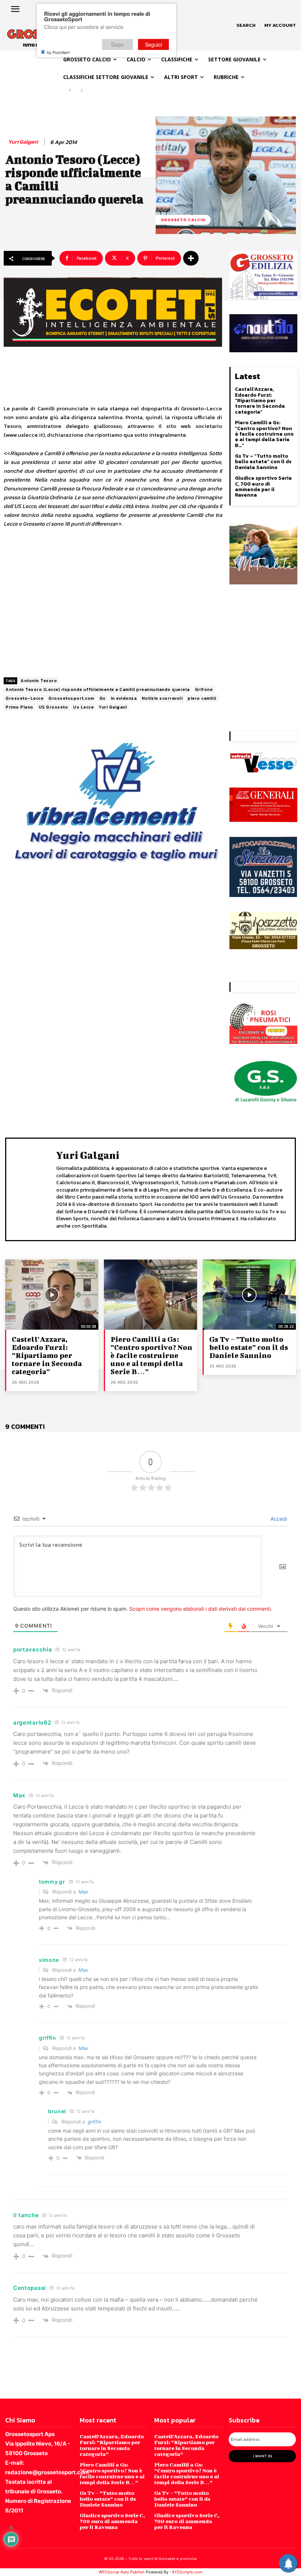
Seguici (153, 44)
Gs (103, 698)
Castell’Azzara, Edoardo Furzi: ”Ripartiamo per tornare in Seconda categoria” (260, 401)
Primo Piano (19, 707)
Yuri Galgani (23, 142)
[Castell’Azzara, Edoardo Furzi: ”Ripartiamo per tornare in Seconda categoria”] (52, 1294)
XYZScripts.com (187, 2572)
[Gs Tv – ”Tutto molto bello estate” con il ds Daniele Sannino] (249, 1294)
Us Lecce (83, 707)
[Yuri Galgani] (33, 1188)
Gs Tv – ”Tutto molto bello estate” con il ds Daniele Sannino (263, 462)
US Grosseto (53, 707)
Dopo (117, 44)
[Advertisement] (113, 603)
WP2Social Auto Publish (122, 2572)
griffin (95, 2122)
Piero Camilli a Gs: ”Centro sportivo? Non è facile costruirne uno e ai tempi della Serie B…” (264, 434)
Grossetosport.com (71, 698)
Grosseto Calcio (183, 220)
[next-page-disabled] (82, 91)
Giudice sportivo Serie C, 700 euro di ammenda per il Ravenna (263, 487)
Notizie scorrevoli (162, 698)
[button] (246, 25)
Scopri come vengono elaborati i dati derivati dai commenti (200, 1609)
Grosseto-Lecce (24, 698)
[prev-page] (70, 91)
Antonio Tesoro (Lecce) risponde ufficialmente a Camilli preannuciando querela (98, 689)
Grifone (204, 689)
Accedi (278, 1519)
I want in (262, 2456)
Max (83, 1892)
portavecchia (32, 1649)
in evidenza (124, 698)
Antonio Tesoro (39, 681)
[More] (191, 258)
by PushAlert (58, 52)
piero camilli (202, 698)
